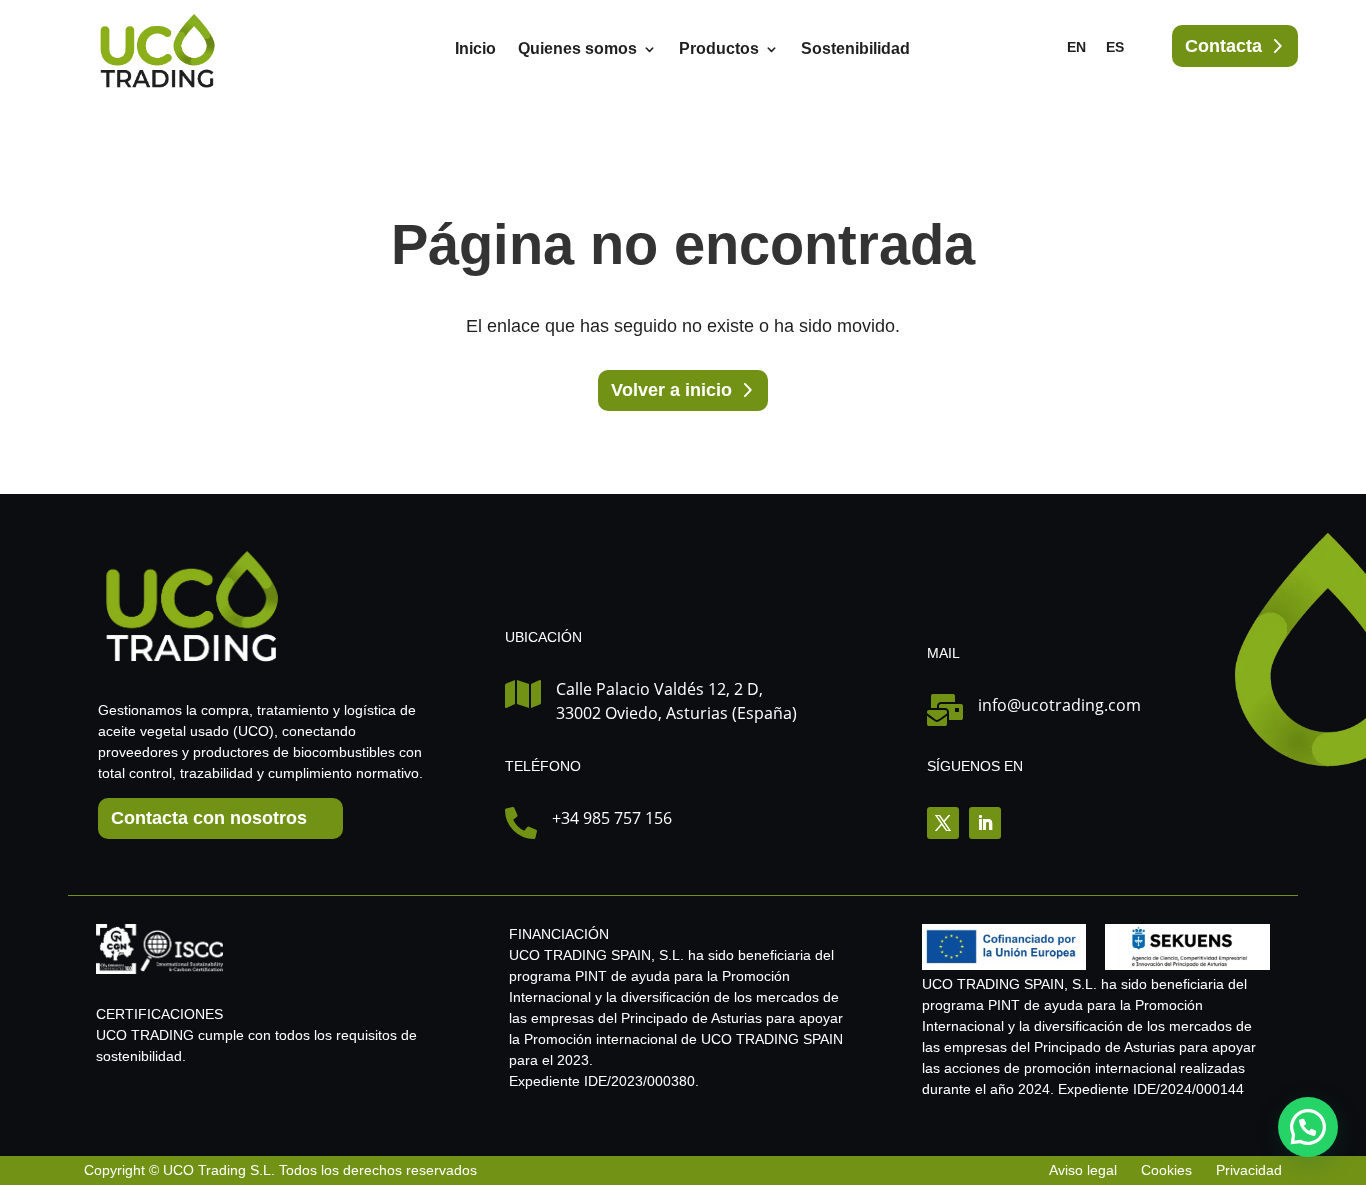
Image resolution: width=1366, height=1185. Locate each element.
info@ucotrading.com (1059, 705)
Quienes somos (577, 49)
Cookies (1166, 1170)
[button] (1308, 1127)
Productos (719, 49)
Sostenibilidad (855, 49)
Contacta (1223, 46)
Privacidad (1249, 1170)
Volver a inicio (671, 390)
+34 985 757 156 (612, 818)
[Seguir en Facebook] (943, 823)
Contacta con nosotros (209, 818)
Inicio (475, 49)
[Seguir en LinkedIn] (985, 823)
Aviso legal (1085, 1170)
